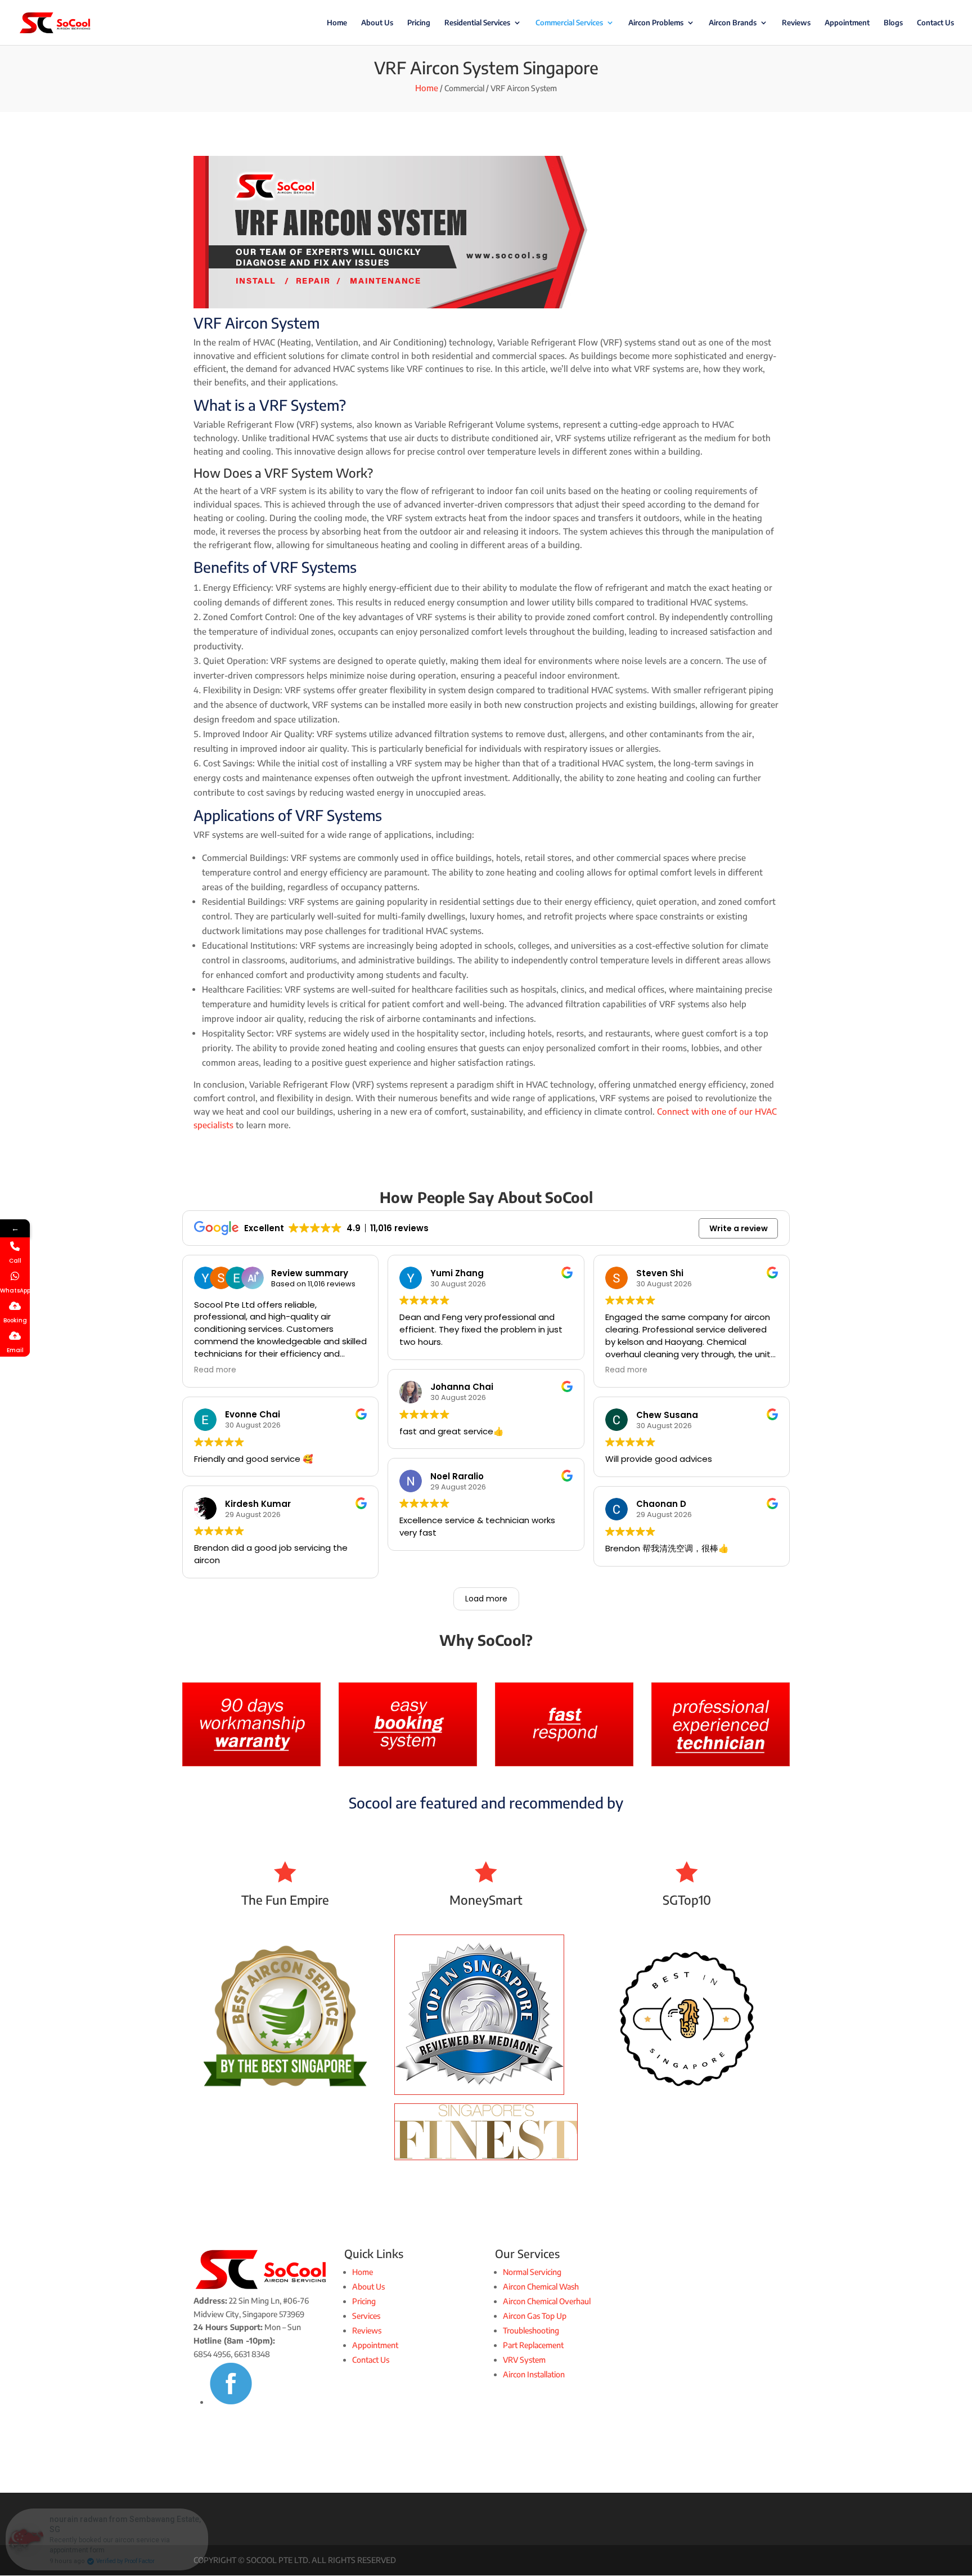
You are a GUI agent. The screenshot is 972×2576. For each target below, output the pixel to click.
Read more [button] (215, 1370)
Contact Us (935, 23)
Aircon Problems (656, 23)
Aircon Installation (534, 2374)
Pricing (419, 23)
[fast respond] (564, 1763)
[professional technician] (721, 1763)
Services (366, 2316)
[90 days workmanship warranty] (251, 1763)
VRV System (524, 2360)
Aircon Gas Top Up (535, 2316)
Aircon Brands (733, 23)
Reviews (796, 23)
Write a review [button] (739, 1228)
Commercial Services (569, 23)
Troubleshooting (531, 2330)
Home (337, 23)
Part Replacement (533, 2345)
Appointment (847, 23)
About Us (377, 23)
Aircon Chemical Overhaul (547, 2301)
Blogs (893, 23)
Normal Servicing (532, 2272)
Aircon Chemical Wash (541, 2286)
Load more (486, 1599)
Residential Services (477, 23)
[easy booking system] (408, 1763)
